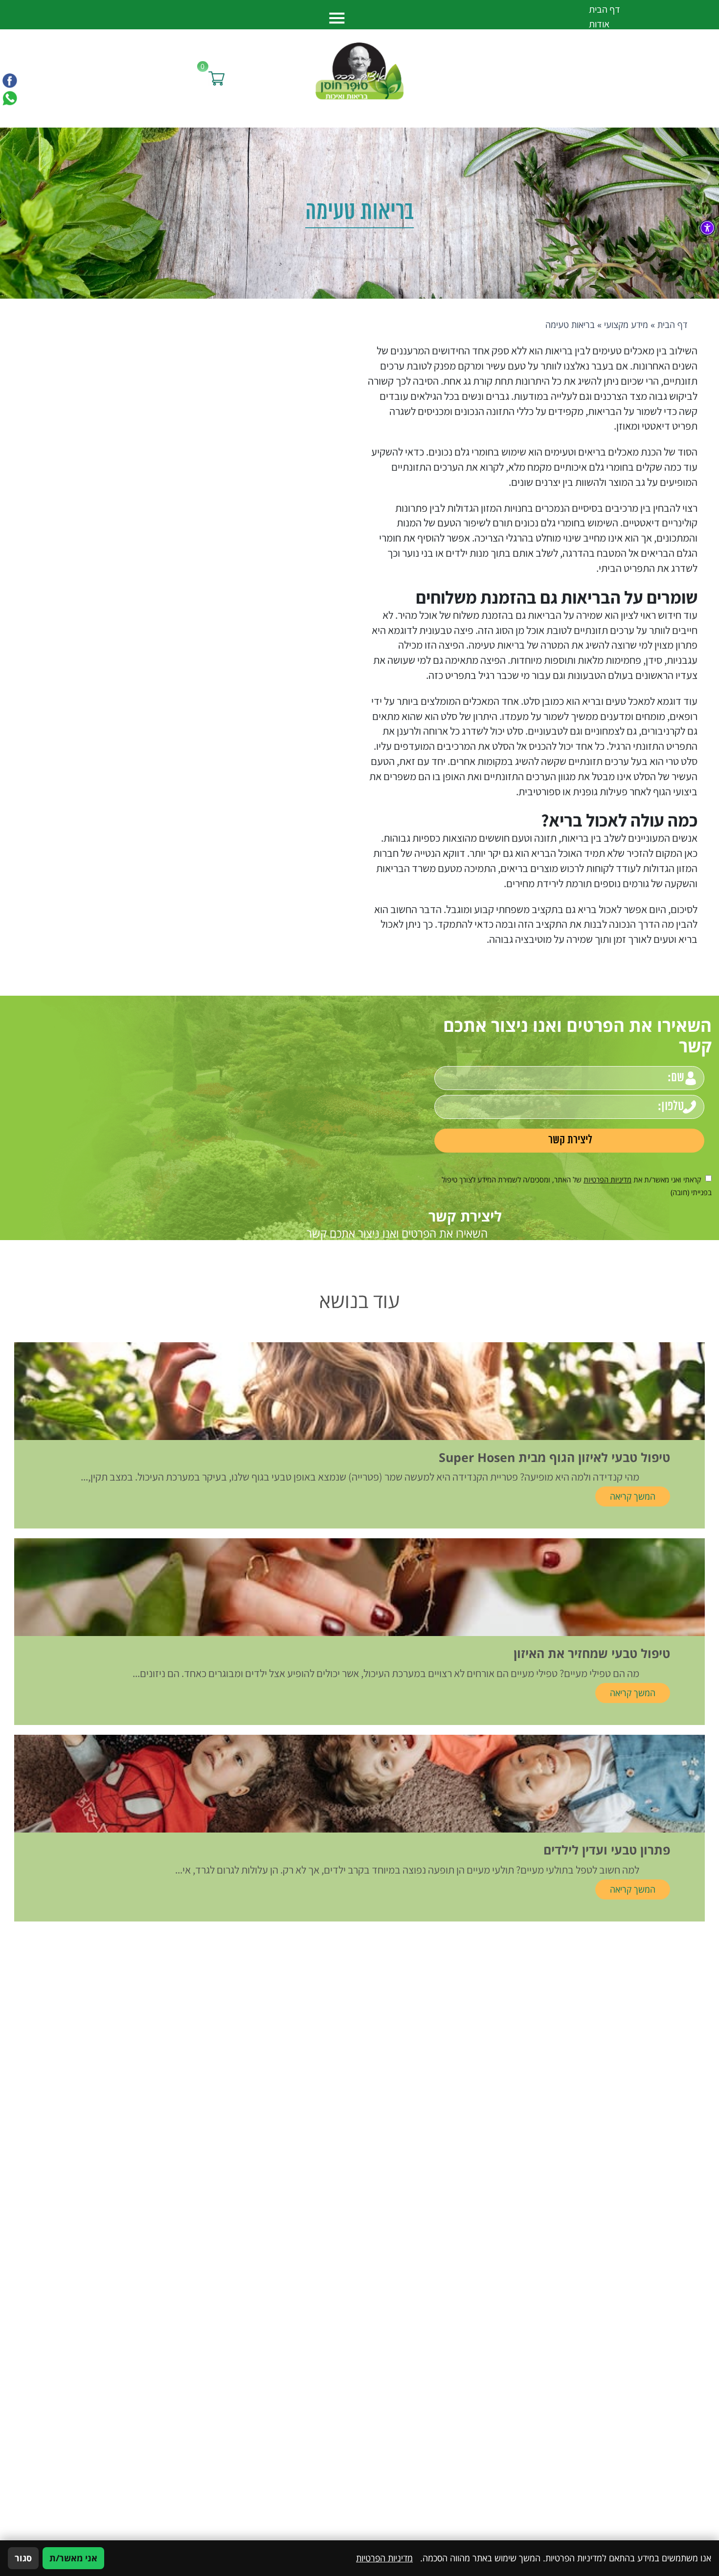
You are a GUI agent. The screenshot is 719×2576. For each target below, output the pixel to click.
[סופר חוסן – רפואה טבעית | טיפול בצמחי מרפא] (359, 70)
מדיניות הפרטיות (607, 1179)
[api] (10, 98)
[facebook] (10, 81)
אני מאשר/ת (73, 2558)
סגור (23, 2558)
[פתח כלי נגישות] (707, 228)
